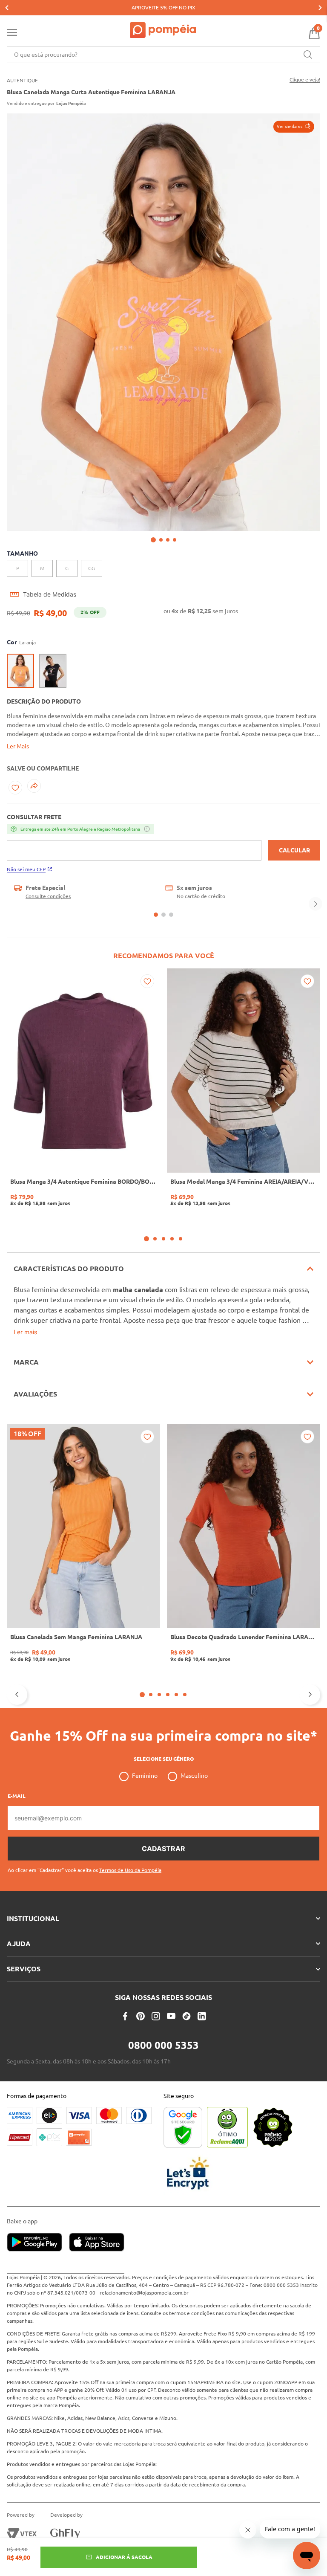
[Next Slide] (320, 8)
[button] (294, 127)
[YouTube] (171, 2016)
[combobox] (163, 55)
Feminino (145, 1776)
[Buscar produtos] (308, 55)
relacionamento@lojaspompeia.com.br (144, 2293)
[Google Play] (38, 2243)
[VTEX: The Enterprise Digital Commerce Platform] (22, 2534)
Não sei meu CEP (26, 869)
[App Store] (97, 2243)
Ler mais (25, 1332)
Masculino (194, 1776)
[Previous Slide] (7, 8)
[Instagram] (156, 2016)
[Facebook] (125, 2016)
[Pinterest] (141, 2016)
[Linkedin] (202, 2016)
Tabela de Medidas (50, 594)
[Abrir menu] (12, 34)
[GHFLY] (65, 2534)
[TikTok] (186, 2016)
